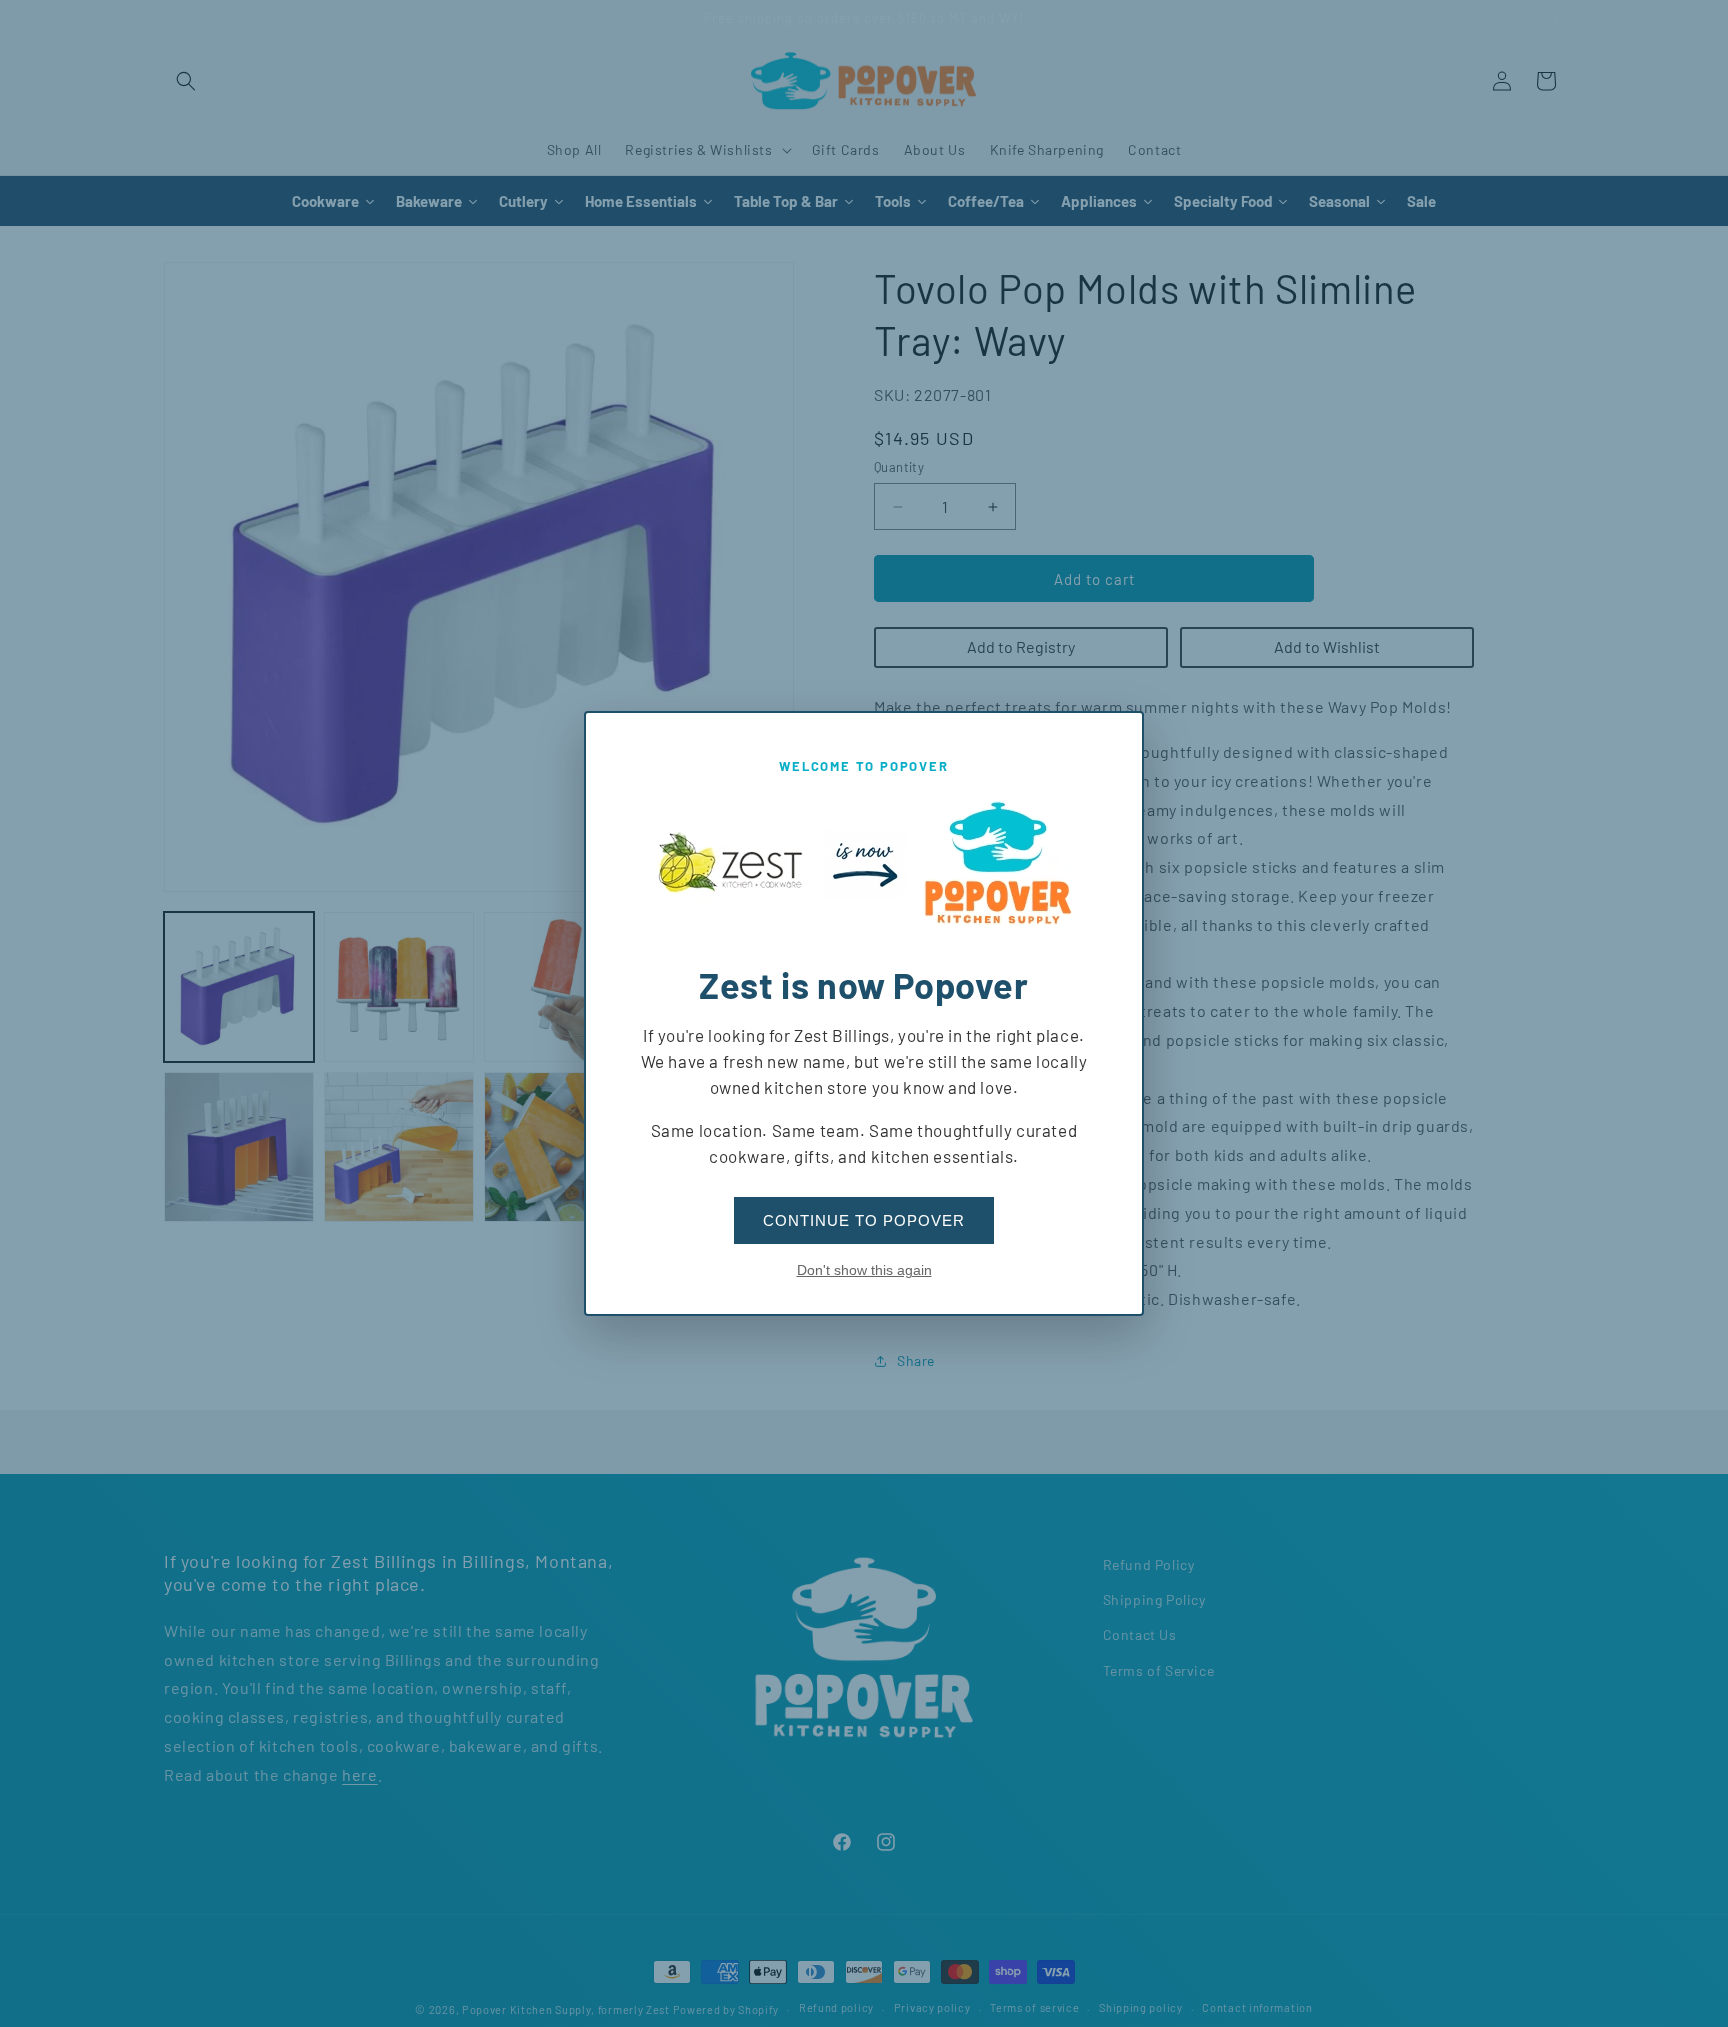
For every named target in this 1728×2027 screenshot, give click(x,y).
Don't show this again (864, 1270)
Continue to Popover (864, 1220)
